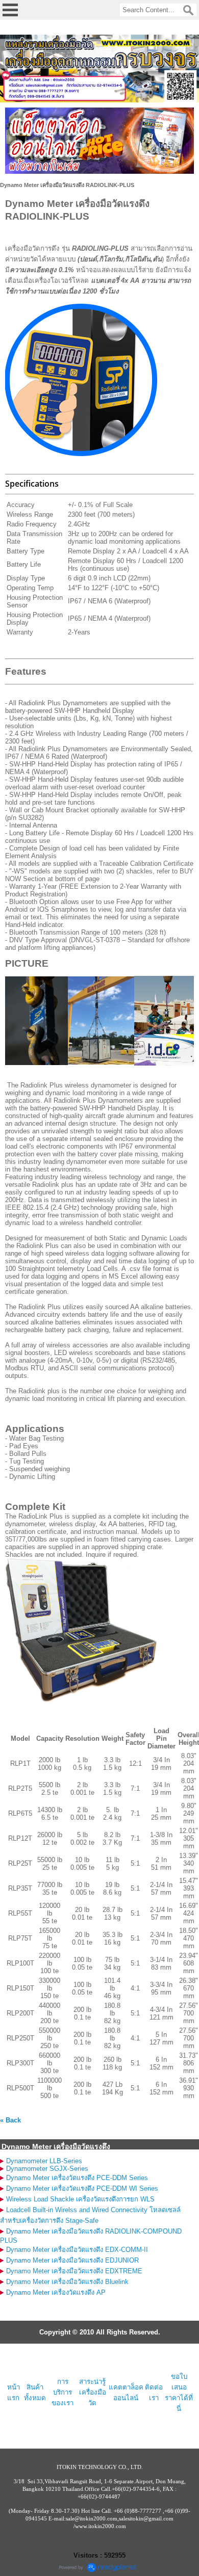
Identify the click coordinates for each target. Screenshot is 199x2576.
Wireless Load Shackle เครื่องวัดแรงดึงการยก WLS (80, 2199)
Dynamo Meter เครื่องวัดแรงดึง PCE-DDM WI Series (82, 2188)
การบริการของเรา (63, 2392)
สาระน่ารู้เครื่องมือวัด (93, 2392)
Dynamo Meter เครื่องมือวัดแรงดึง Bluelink (67, 2282)
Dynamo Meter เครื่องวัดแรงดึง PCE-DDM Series (77, 2178)
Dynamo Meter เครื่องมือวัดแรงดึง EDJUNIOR (72, 2260)
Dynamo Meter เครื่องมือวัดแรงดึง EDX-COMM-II (77, 2250)
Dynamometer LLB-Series (44, 2161)
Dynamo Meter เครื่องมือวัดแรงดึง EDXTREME (74, 2271)
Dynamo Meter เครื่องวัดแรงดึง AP (56, 2292)
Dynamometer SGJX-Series (47, 2169)
